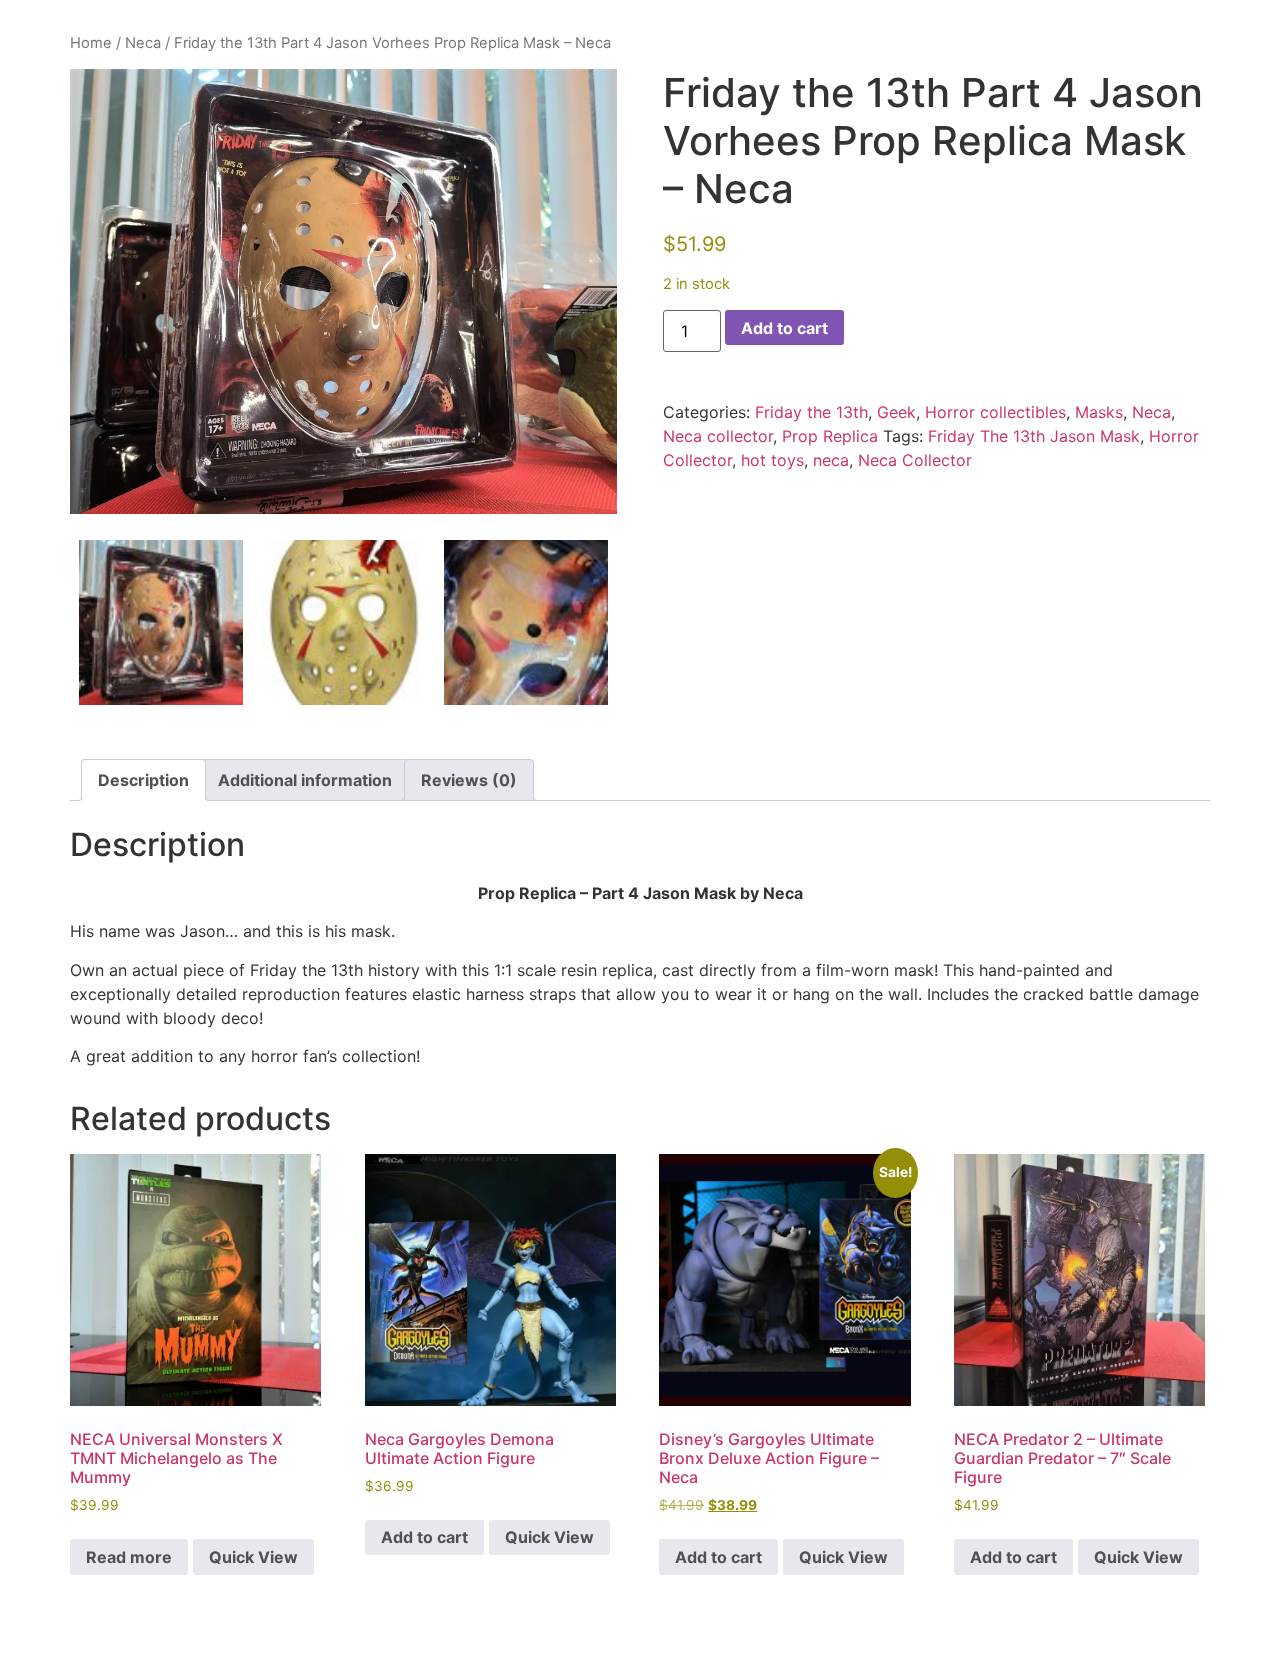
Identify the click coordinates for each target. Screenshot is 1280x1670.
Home (91, 43)
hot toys (772, 460)
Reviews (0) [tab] (469, 780)
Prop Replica (830, 436)
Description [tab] (143, 780)
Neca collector (718, 436)
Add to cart (784, 328)
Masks (1099, 412)
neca (831, 460)
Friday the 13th (811, 412)
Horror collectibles (995, 412)
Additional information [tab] (305, 780)
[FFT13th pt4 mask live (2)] (343, 292)
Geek (896, 412)
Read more (129, 1557)
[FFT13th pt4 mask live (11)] (526, 622)
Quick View (253, 1557)
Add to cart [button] (424, 1537)
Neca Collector (915, 460)
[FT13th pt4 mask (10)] (344, 622)
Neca (143, 43)
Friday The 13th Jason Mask (1034, 436)
